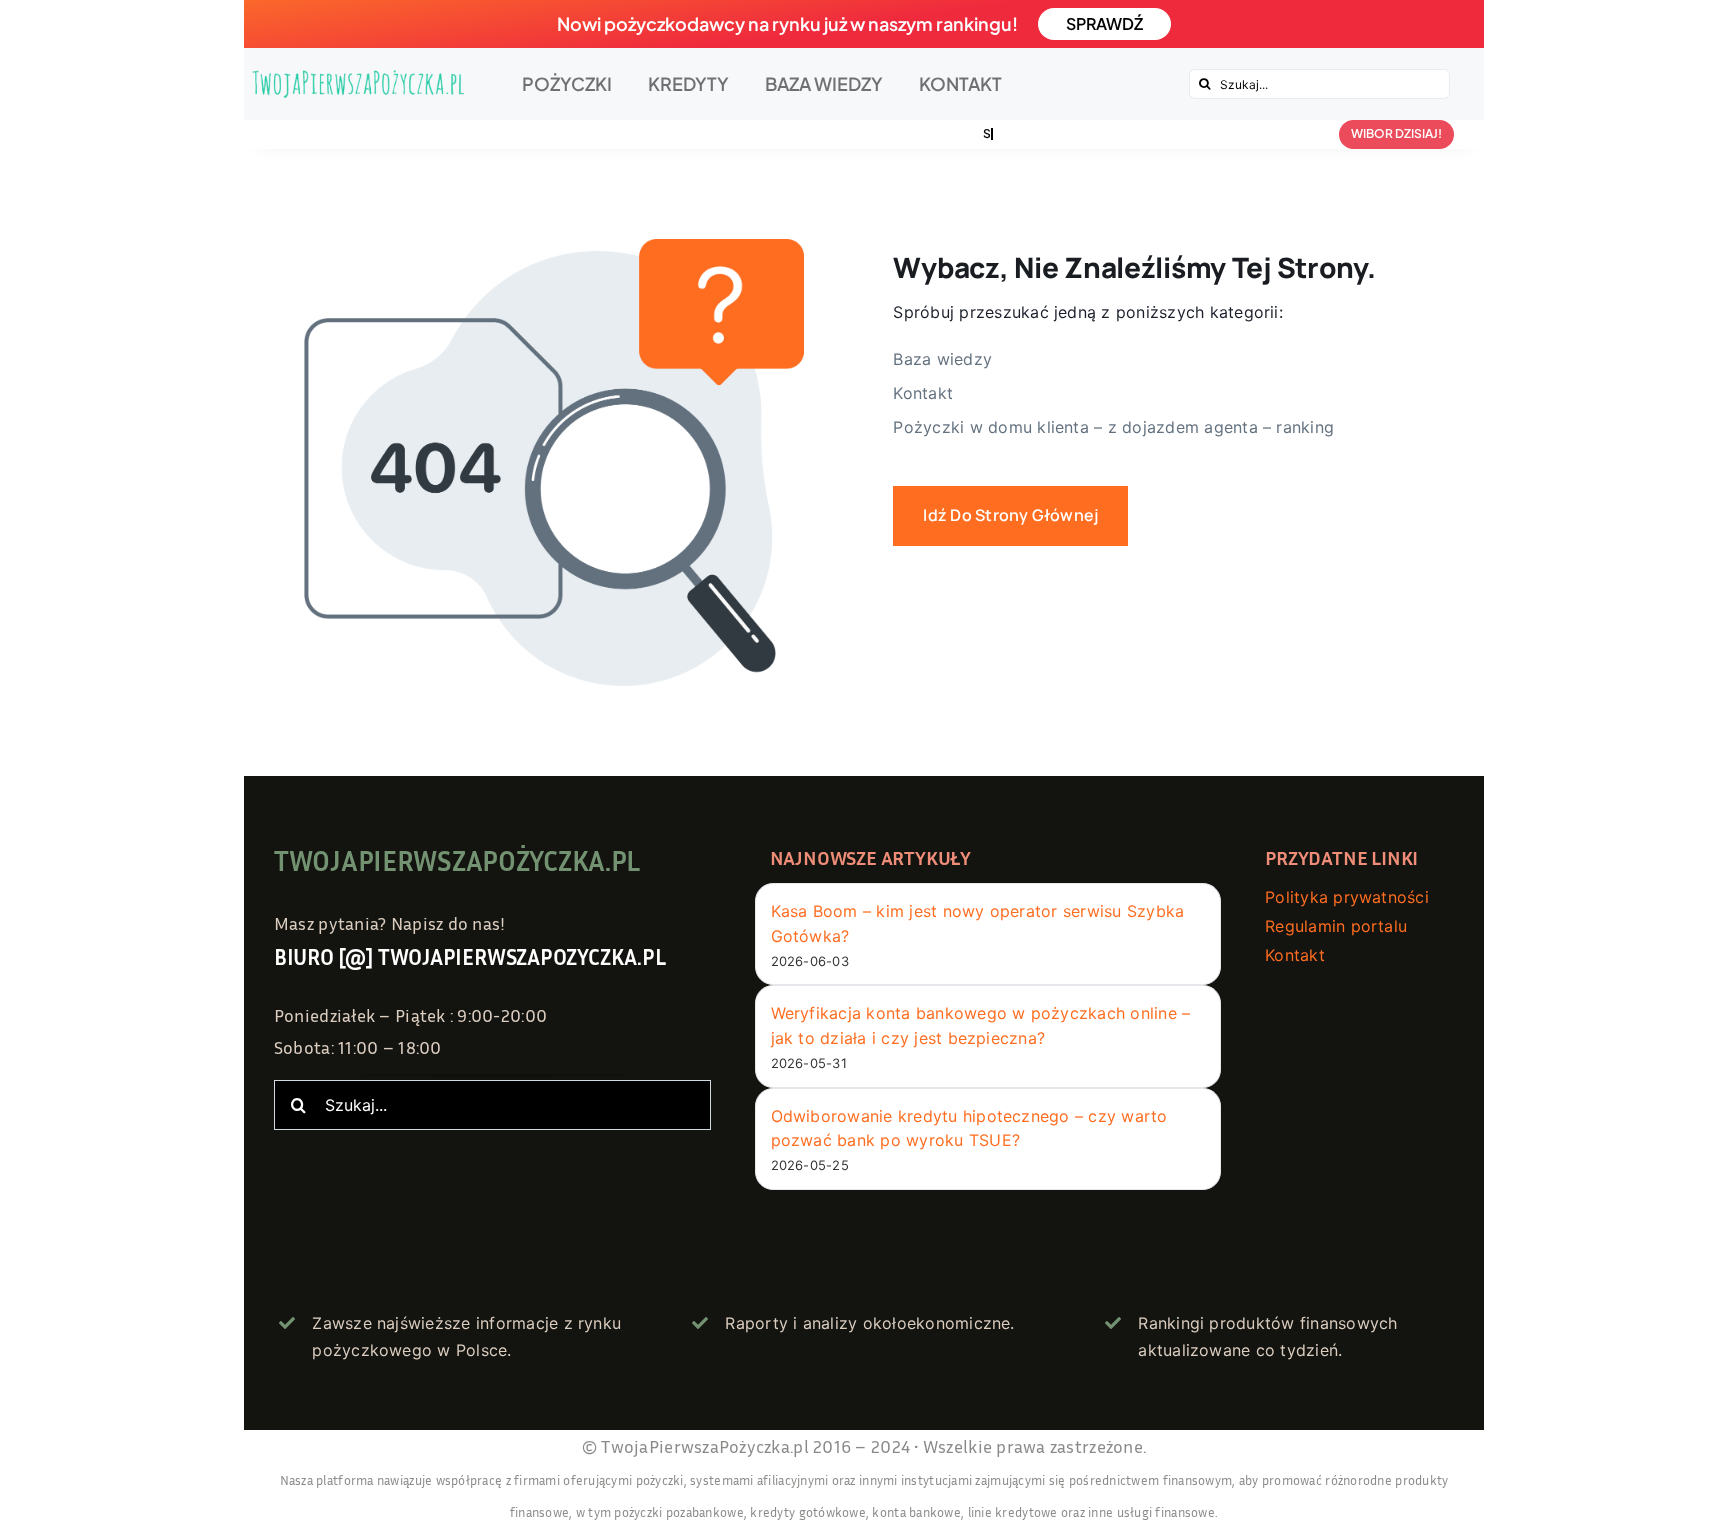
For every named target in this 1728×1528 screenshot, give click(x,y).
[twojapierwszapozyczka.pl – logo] (358, 83)
